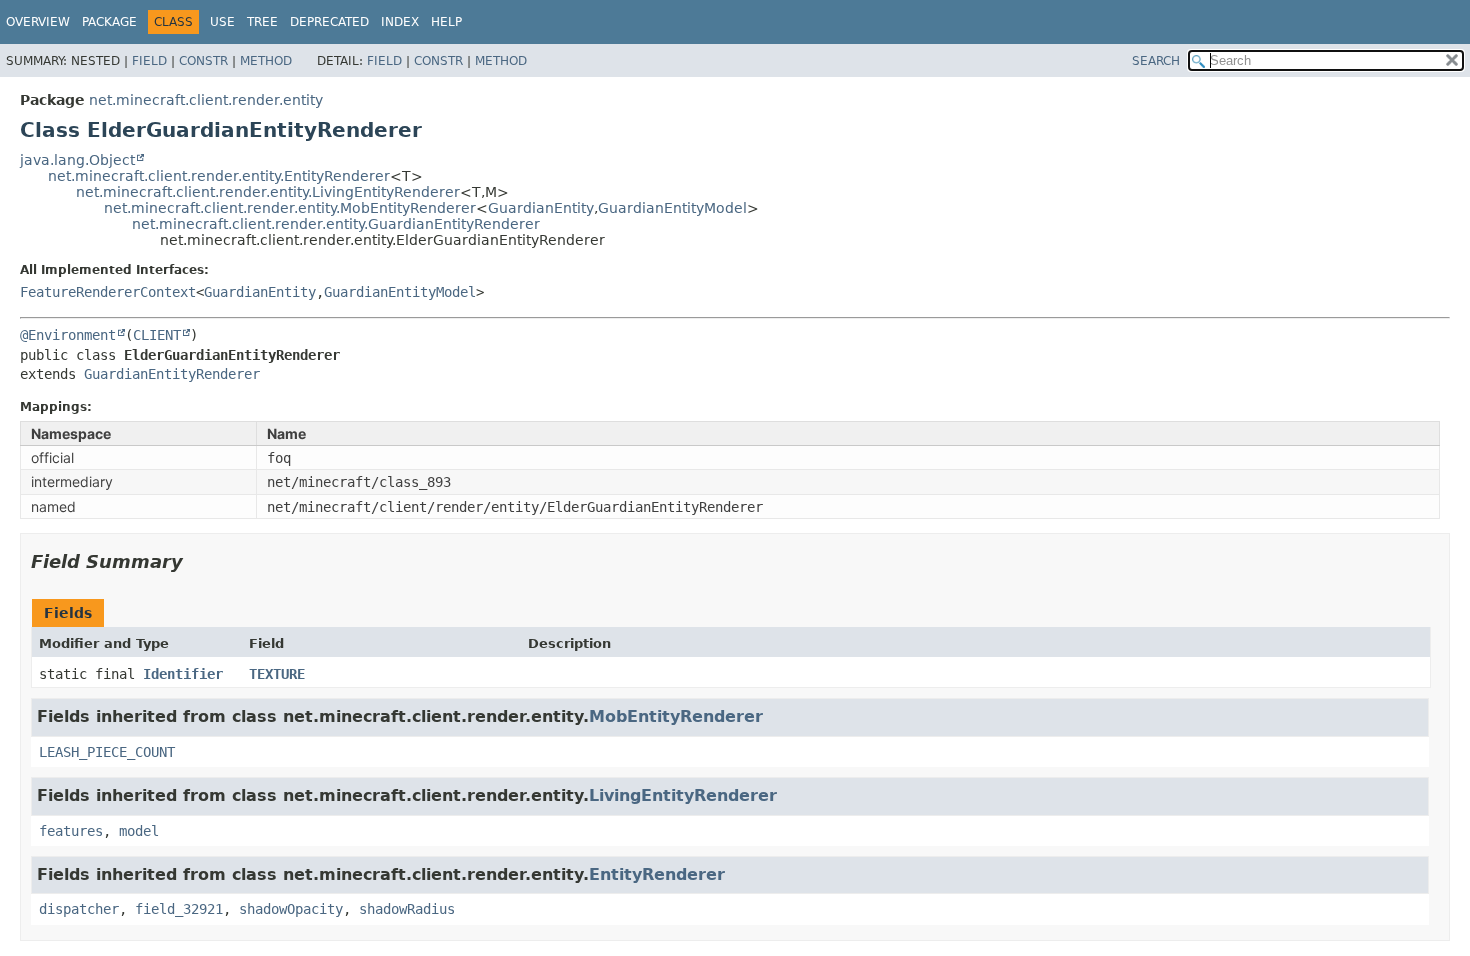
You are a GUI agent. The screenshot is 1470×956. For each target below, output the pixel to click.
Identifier (183, 674)
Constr (203, 61)
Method (266, 61)
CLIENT (157, 335)
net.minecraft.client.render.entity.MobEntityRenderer (290, 208)
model (139, 831)
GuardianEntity (541, 208)
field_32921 (179, 909)
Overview (38, 22)
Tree (262, 22)
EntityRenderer (657, 874)
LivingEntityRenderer (683, 795)
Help (446, 22)
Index (400, 22)
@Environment (68, 335)
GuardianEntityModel (672, 208)
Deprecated (329, 22)
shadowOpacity (291, 909)
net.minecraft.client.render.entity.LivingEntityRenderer (268, 192)
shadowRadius (407, 909)
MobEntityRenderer (676, 716)
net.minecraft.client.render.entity (206, 100)
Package (109, 22)
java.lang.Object (77, 160)
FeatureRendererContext (108, 292)
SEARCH (1156, 61)
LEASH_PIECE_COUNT (107, 752)
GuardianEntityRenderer (172, 374)
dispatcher (79, 909)
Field (149, 61)
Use (222, 22)
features (71, 831)
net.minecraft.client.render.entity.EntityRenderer (219, 176)
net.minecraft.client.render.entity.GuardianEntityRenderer (336, 224)
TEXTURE (277, 674)
